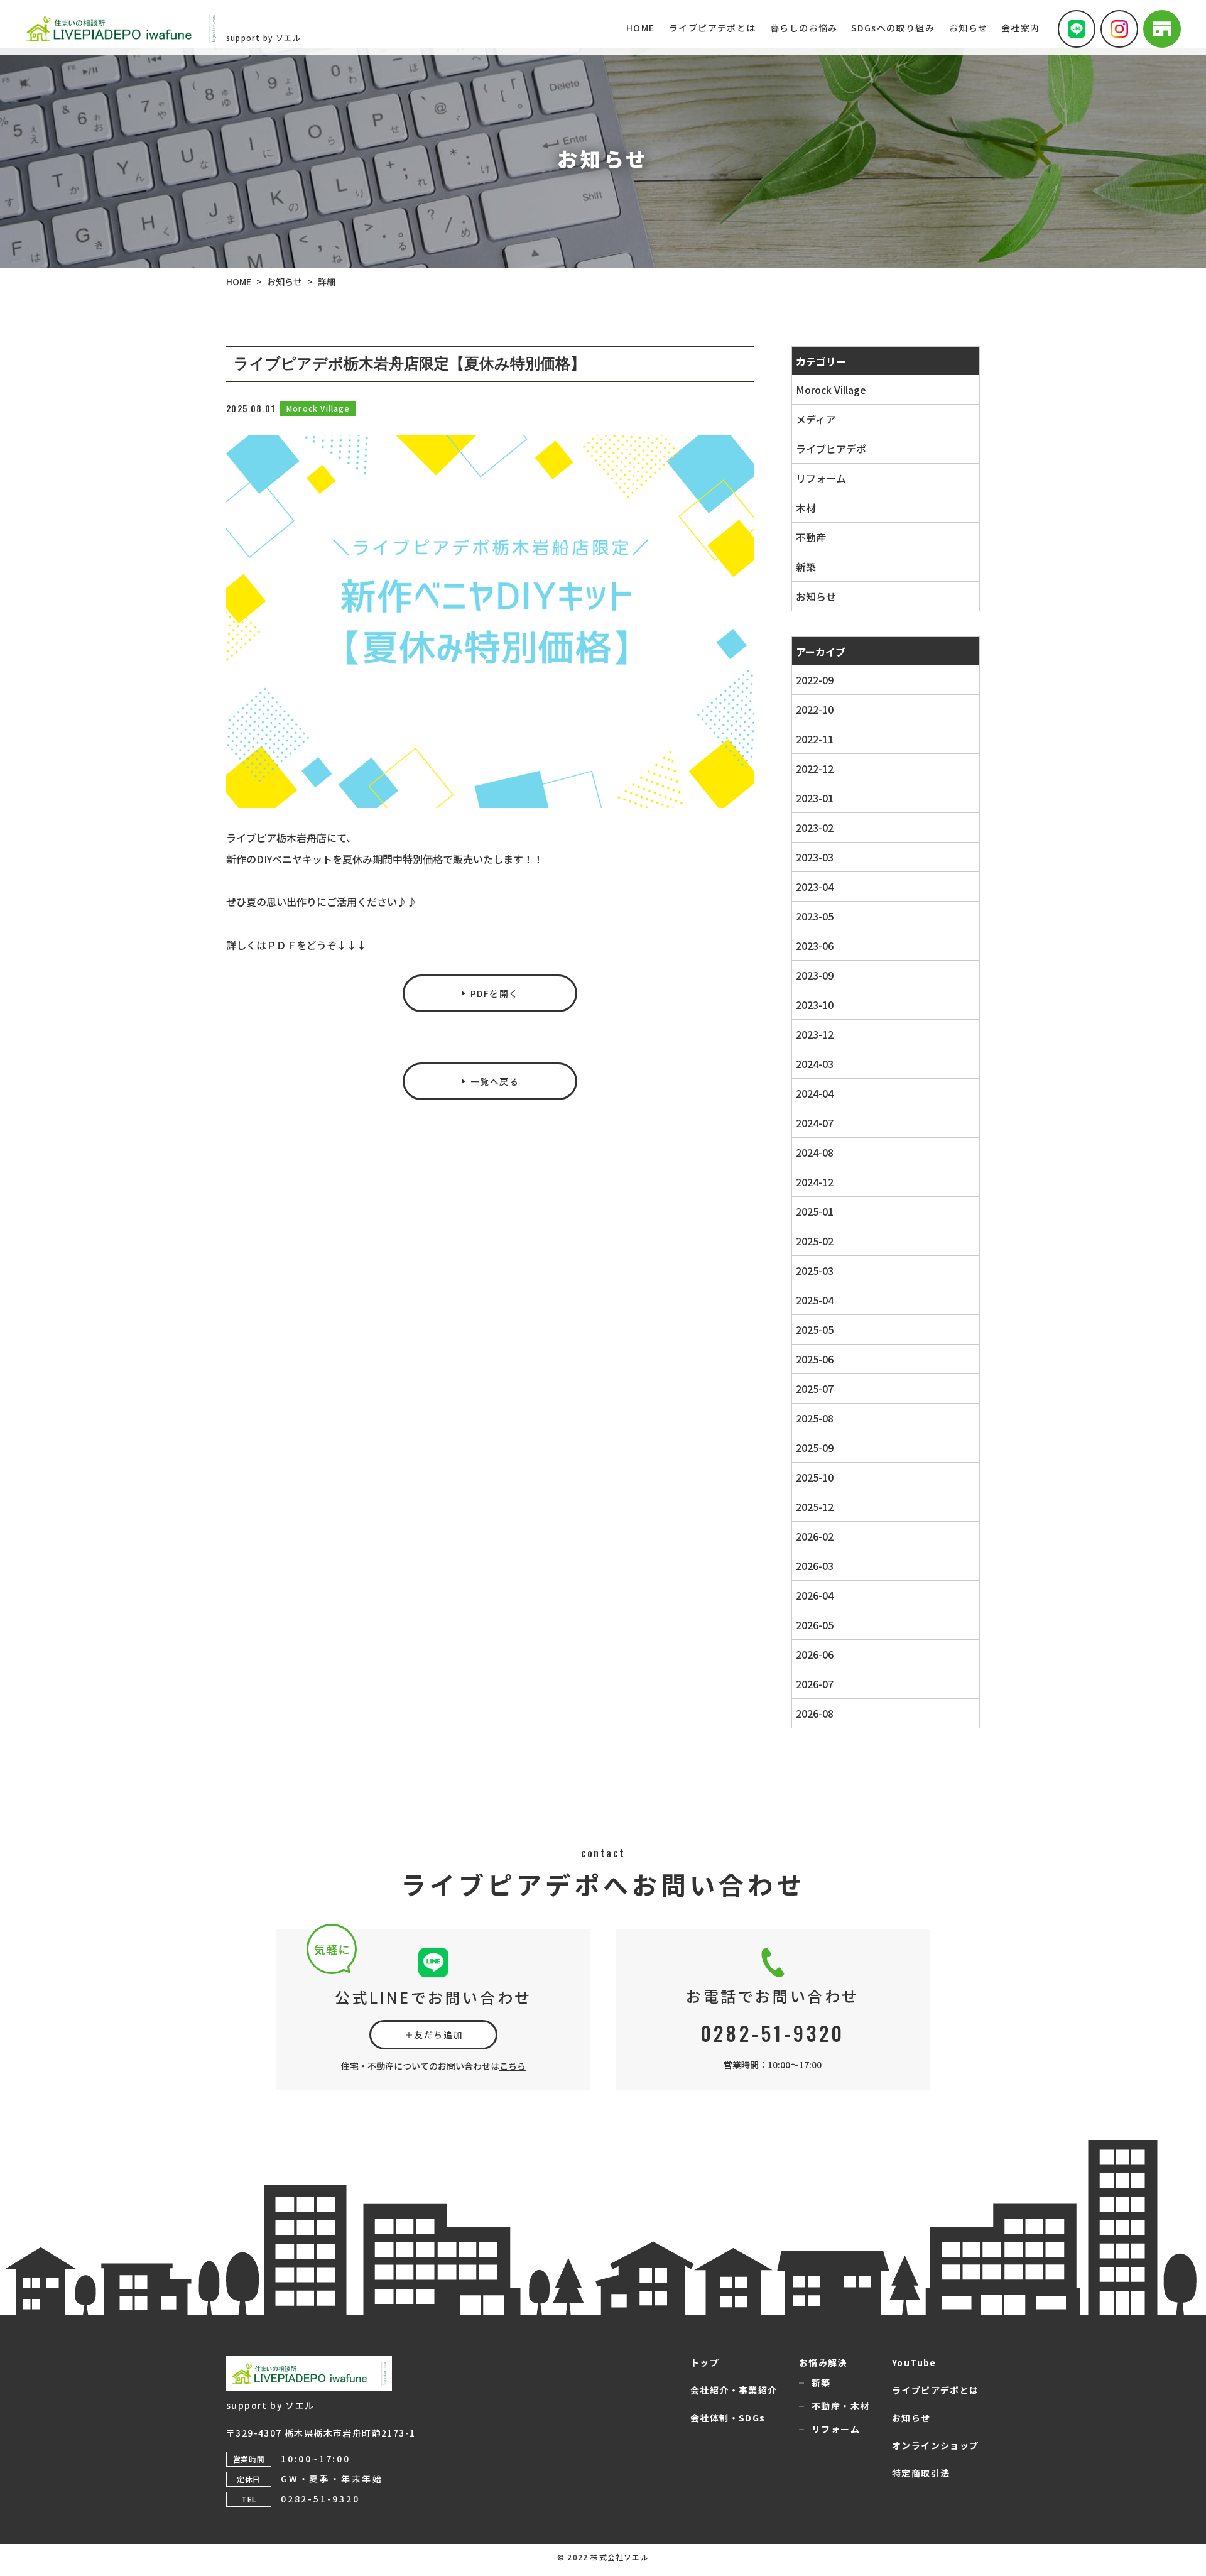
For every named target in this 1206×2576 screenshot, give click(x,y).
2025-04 (815, 1300)
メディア (816, 419)
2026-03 (815, 1566)
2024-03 (815, 1064)
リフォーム (821, 478)
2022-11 (815, 739)
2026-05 (815, 1625)
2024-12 (815, 1182)
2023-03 (815, 857)
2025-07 (815, 1389)
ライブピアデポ (831, 449)
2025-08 (815, 1418)
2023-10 (815, 1005)
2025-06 (815, 1359)
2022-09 (815, 680)
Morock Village (831, 390)
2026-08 (815, 1713)
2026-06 (815, 1654)
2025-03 (815, 1270)
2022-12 (815, 768)
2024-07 (815, 1123)
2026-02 (815, 1536)
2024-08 (815, 1152)
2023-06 (815, 946)
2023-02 (815, 827)
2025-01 (815, 1211)
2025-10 (815, 1477)
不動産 (811, 537)
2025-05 (815, 1329)
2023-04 (815, 887)
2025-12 (815, 1507)
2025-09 (815, 1448)
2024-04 (815, 1093)
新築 (806, 567)
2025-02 (815, 1241)
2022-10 (815, 709)
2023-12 (815, 1034)
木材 (806, 508)
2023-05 (815, 916)
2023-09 (815, 975)
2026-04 (815, 1595)
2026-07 (815, 1684)
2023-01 (815, 798)
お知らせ (816, 596)
